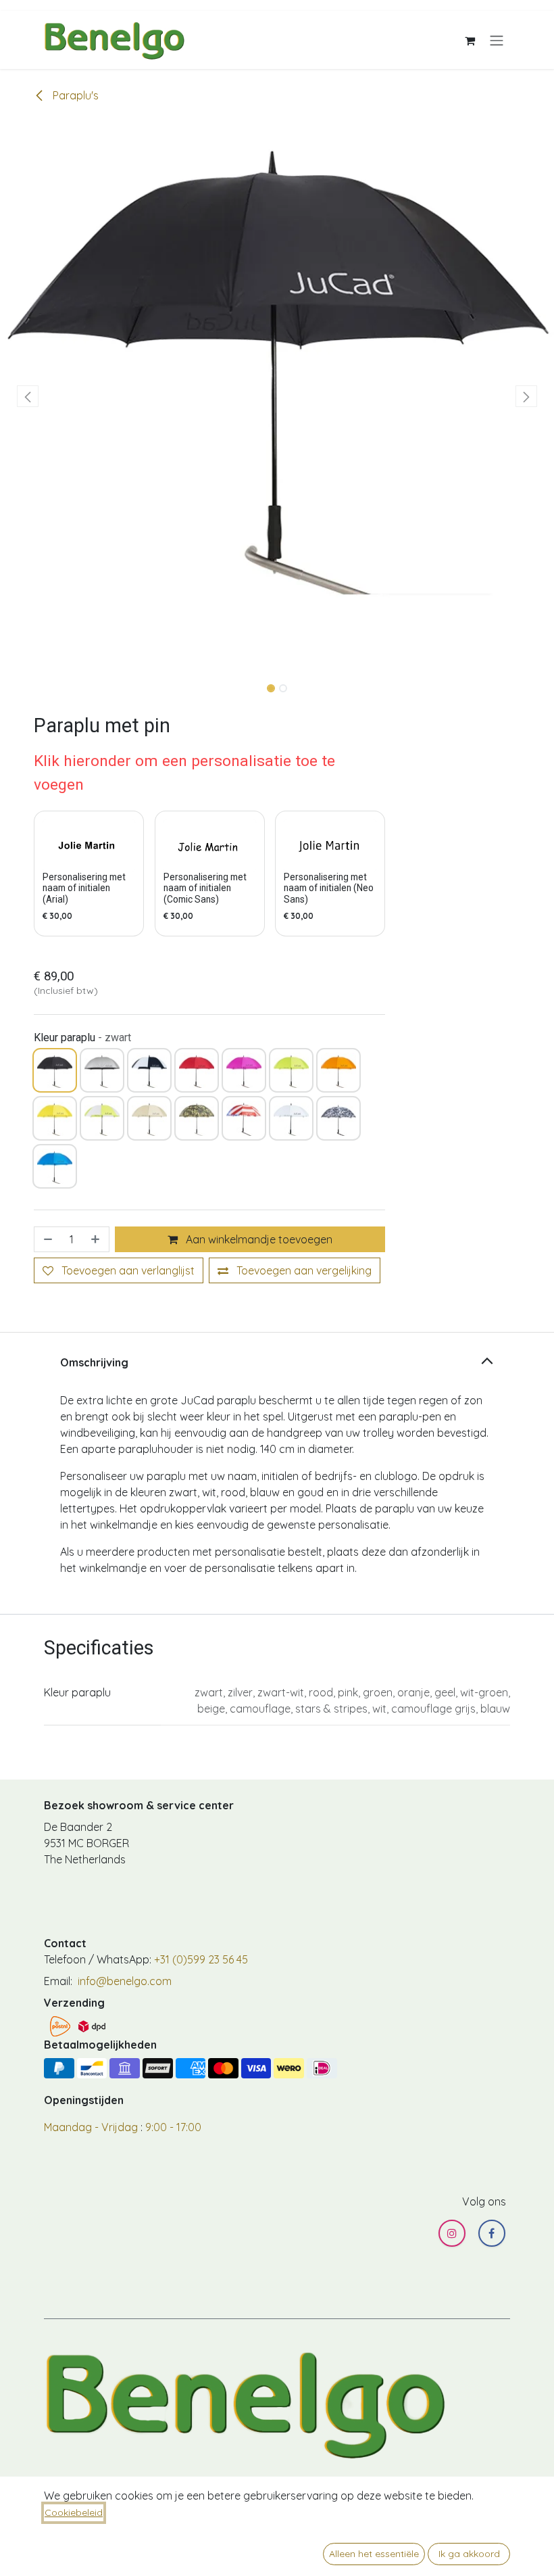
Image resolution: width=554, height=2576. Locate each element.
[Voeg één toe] (97, 1239)
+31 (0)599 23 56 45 (201, 1959)
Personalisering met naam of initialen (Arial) (84, 888)
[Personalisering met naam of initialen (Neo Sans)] (330, 845)
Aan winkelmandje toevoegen (258, 1239)
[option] (209, 874)
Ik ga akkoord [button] (469, 2554)
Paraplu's (74, 95)
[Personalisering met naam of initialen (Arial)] (89, 845)
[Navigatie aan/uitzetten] (497, 40)
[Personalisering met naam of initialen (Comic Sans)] (210, 845)
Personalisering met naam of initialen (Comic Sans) (205, 888)
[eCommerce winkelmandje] (470, 40)
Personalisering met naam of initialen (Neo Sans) (329, 888)
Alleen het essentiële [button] (374, 2554)
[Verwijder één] (47, 1239)
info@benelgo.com (123, 1981)
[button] (28, 396)
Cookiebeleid (74, 2512)
